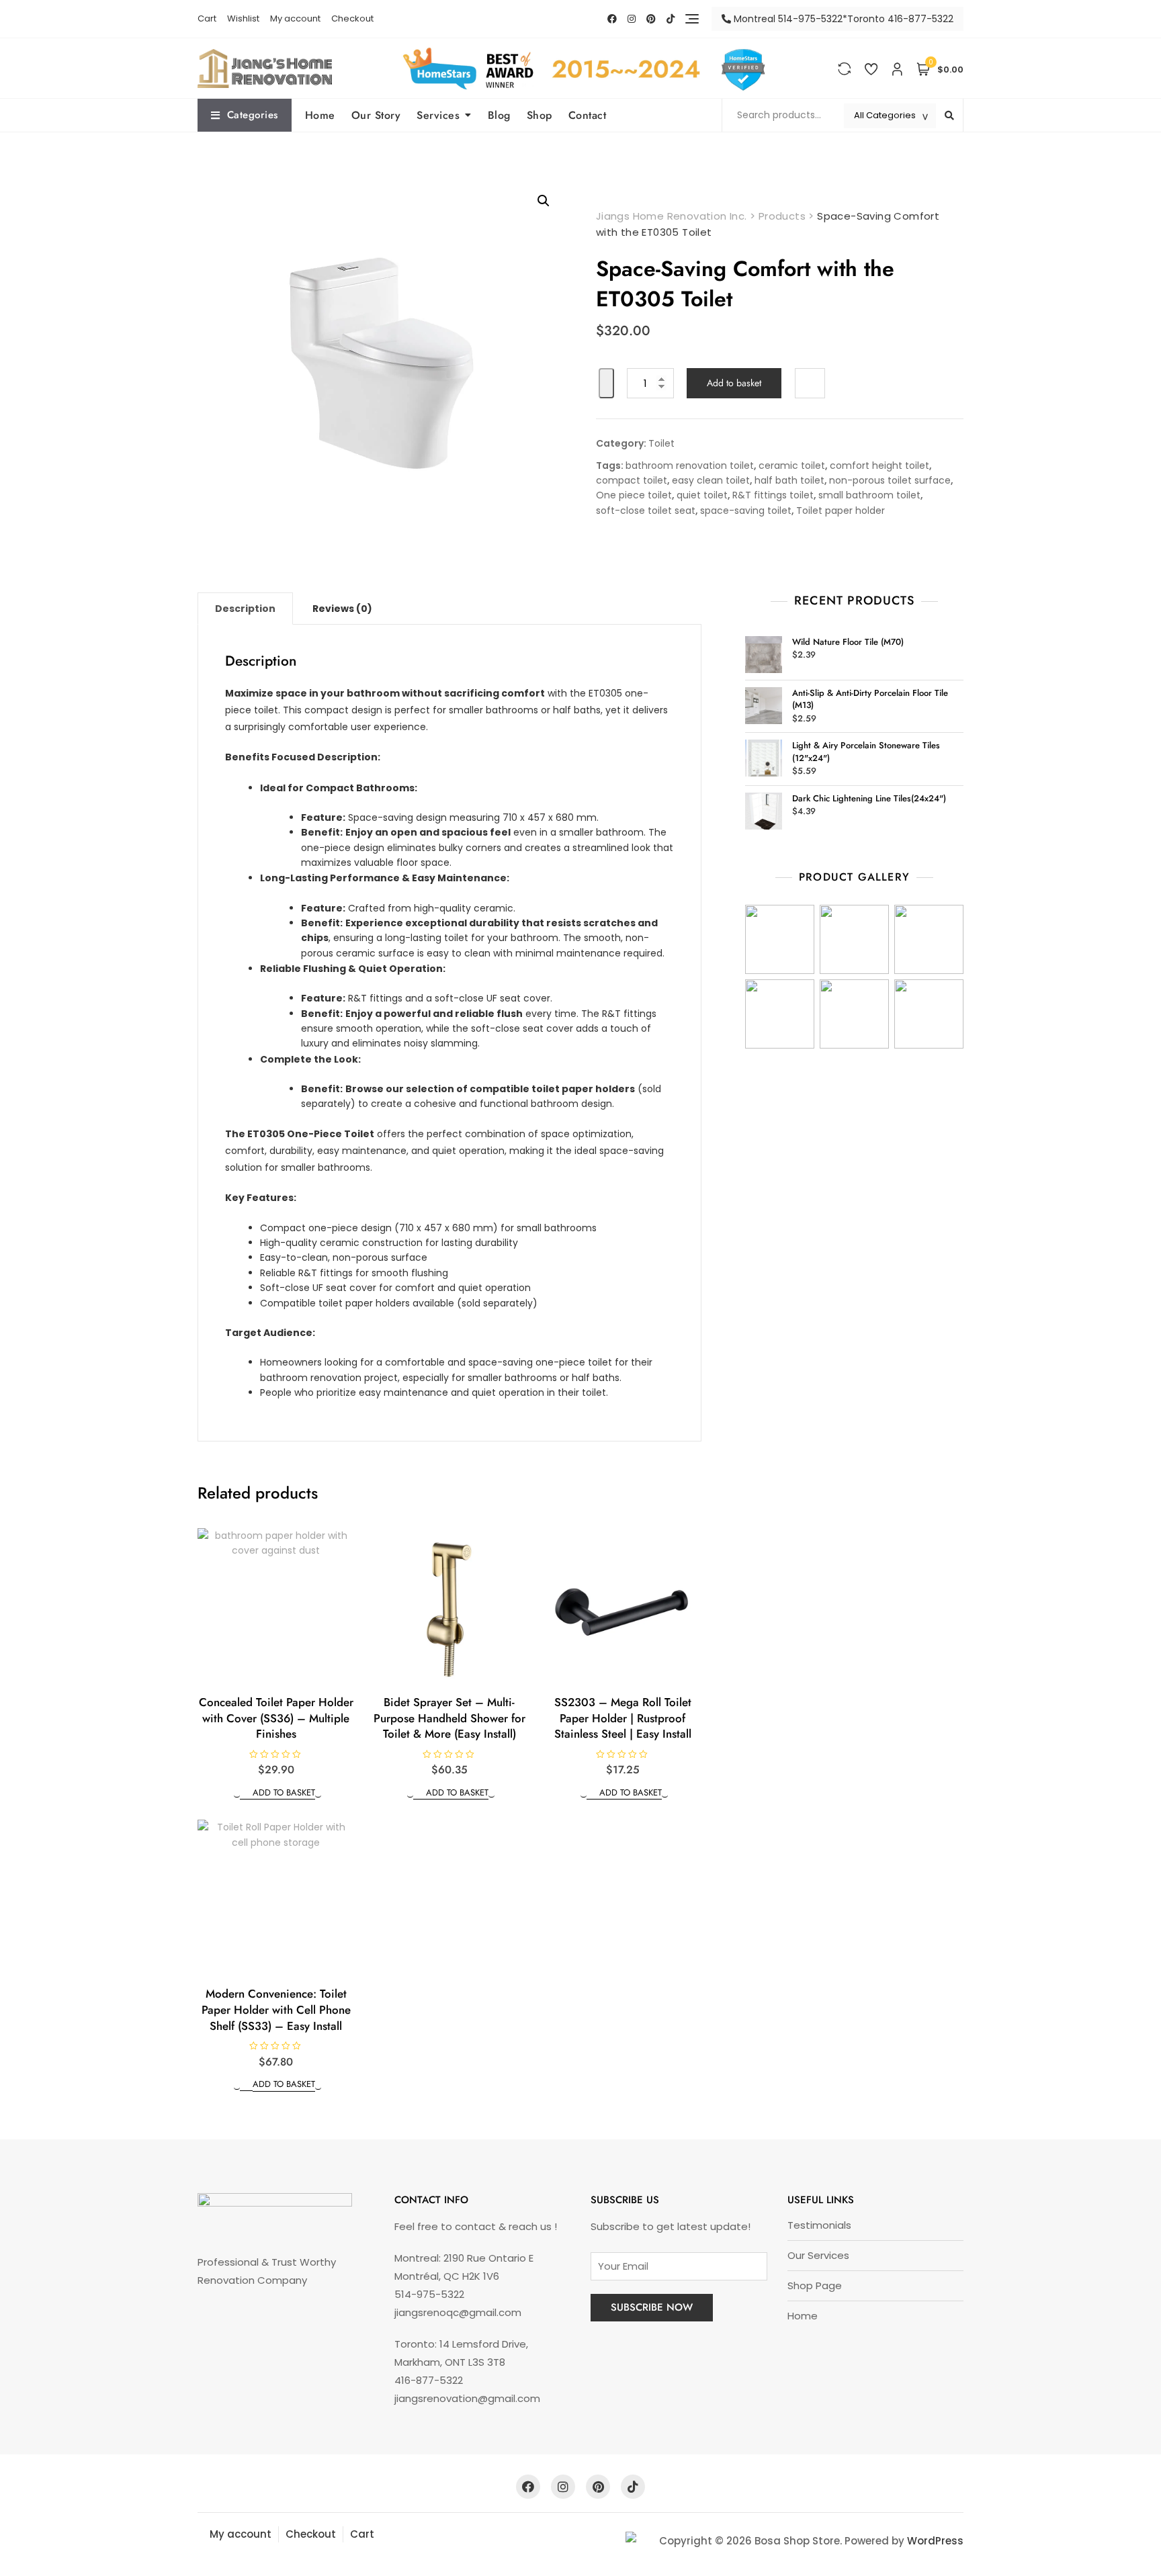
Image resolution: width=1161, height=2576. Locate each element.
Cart (207, 18)
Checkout (352, 18)
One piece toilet (634, 495)
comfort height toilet (879, 465)
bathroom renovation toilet (690, 465)
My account (295, 18)
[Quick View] (246, 1792)
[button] (544, 201)
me (809, 2316)
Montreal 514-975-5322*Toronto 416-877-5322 (842, 19)
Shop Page (815, 2285)
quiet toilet (702, 495)
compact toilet (632, 480)
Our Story (376, 115)
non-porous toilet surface (890, 480)
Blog (499, 115)
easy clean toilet (711, 480)
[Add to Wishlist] (606, 383)
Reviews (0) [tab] (342, 609)
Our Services (818, 2255)
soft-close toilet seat (646, 510)
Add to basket (734, 383)
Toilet (661, 443)
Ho (794, 2316)
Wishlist (243, 18)
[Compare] (810, 383)
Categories (253, 115)
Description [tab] (245, 609)
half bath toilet (789, 480)
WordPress (935, 2541)
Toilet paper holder (841, 510)
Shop (540, 115)
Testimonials (819, 2225)
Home (320, 115)
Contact (588, 115)
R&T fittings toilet (773, 495)
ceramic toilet (792, 465)
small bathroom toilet (869, 495)
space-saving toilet (746, 510)
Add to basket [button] (284, 1792)
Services (438, 115)
